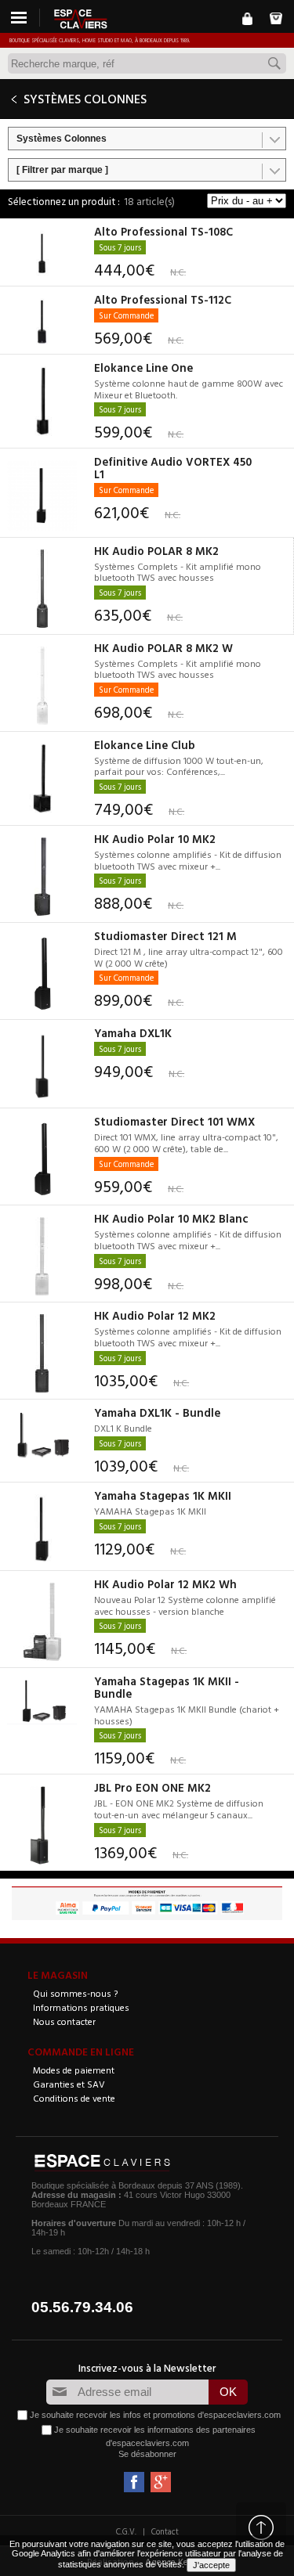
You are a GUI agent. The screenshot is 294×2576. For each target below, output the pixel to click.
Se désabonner (147, 2454)
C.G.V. (126, 2531)
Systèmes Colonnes (62, 139)
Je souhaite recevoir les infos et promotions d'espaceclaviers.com (155, 2415)
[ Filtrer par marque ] (62, 170)
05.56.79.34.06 (82, 2307)
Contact (165, 2531)
